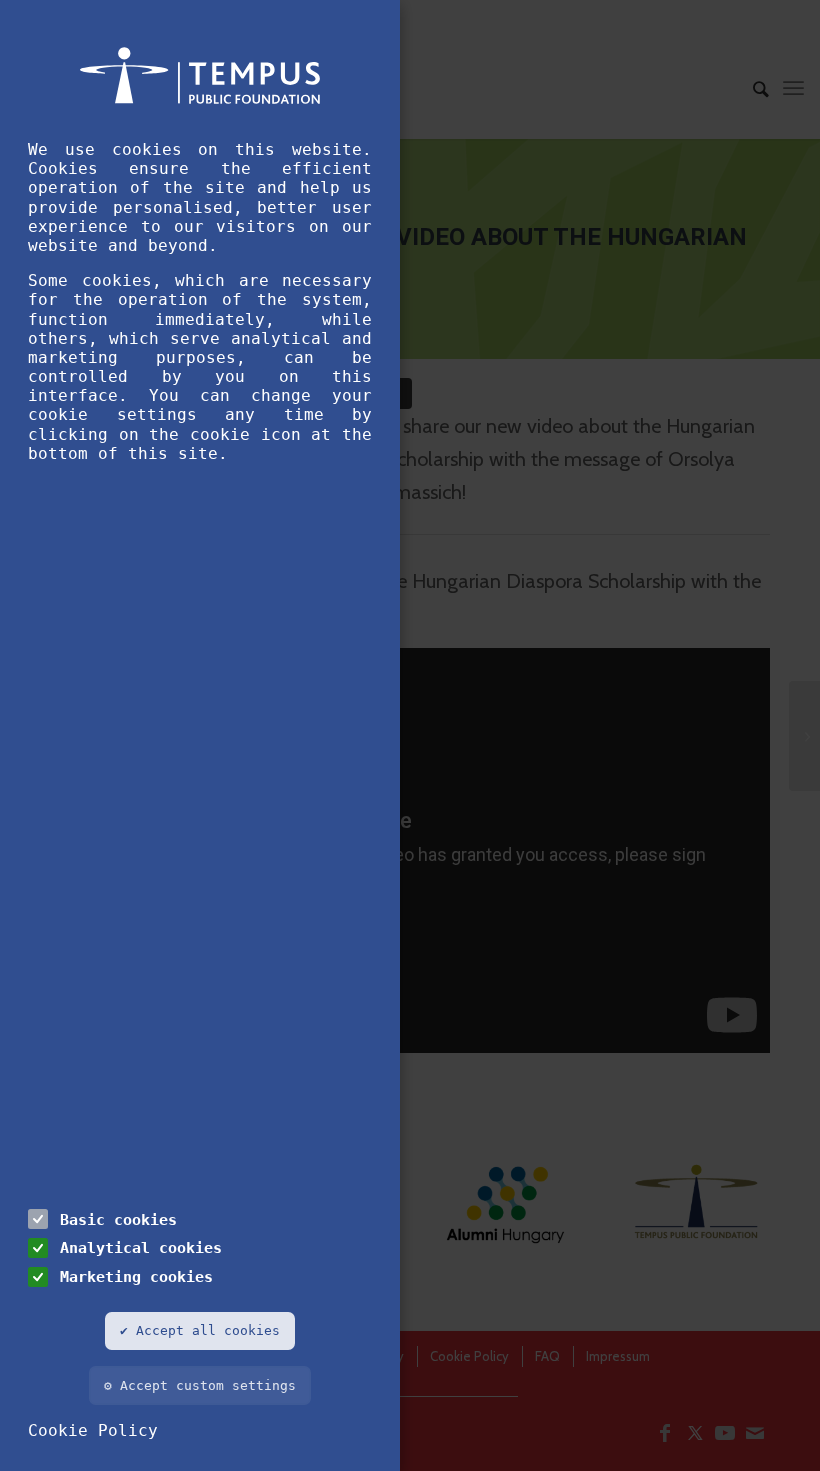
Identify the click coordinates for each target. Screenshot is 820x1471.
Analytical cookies (141, 1247)
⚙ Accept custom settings (200, 1385)
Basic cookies (118, 1219)
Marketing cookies (136, 1276)
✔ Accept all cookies (200, 1330)
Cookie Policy (93, 1430)
